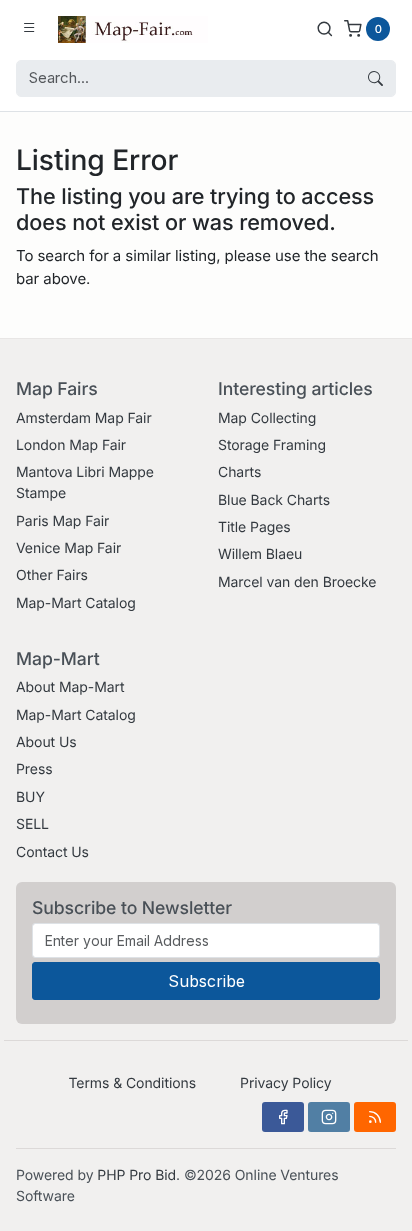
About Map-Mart (70, 687)
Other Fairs (52, 575)
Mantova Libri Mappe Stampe (85, 483)
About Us (46, 742)
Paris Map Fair (62, 521)
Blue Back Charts (274, 500)
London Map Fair (71, 445)
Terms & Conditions (132, 1083)
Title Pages (254, 527)
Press (34, 769)
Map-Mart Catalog (76, 603)
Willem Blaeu (260, 554)
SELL (32, 824)
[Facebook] (283, 1117)
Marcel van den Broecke (297, 582)
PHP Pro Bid (136, 1175)
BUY (30, 797)
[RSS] (375, 1117)
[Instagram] (329, 1117)
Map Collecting (267, 418)
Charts (239, 472)
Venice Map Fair (68, 548)
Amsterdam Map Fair (84, 418)
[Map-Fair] (133, 28)
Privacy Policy (285, 1083)
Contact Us (52, 852)
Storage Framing (272, 445)
